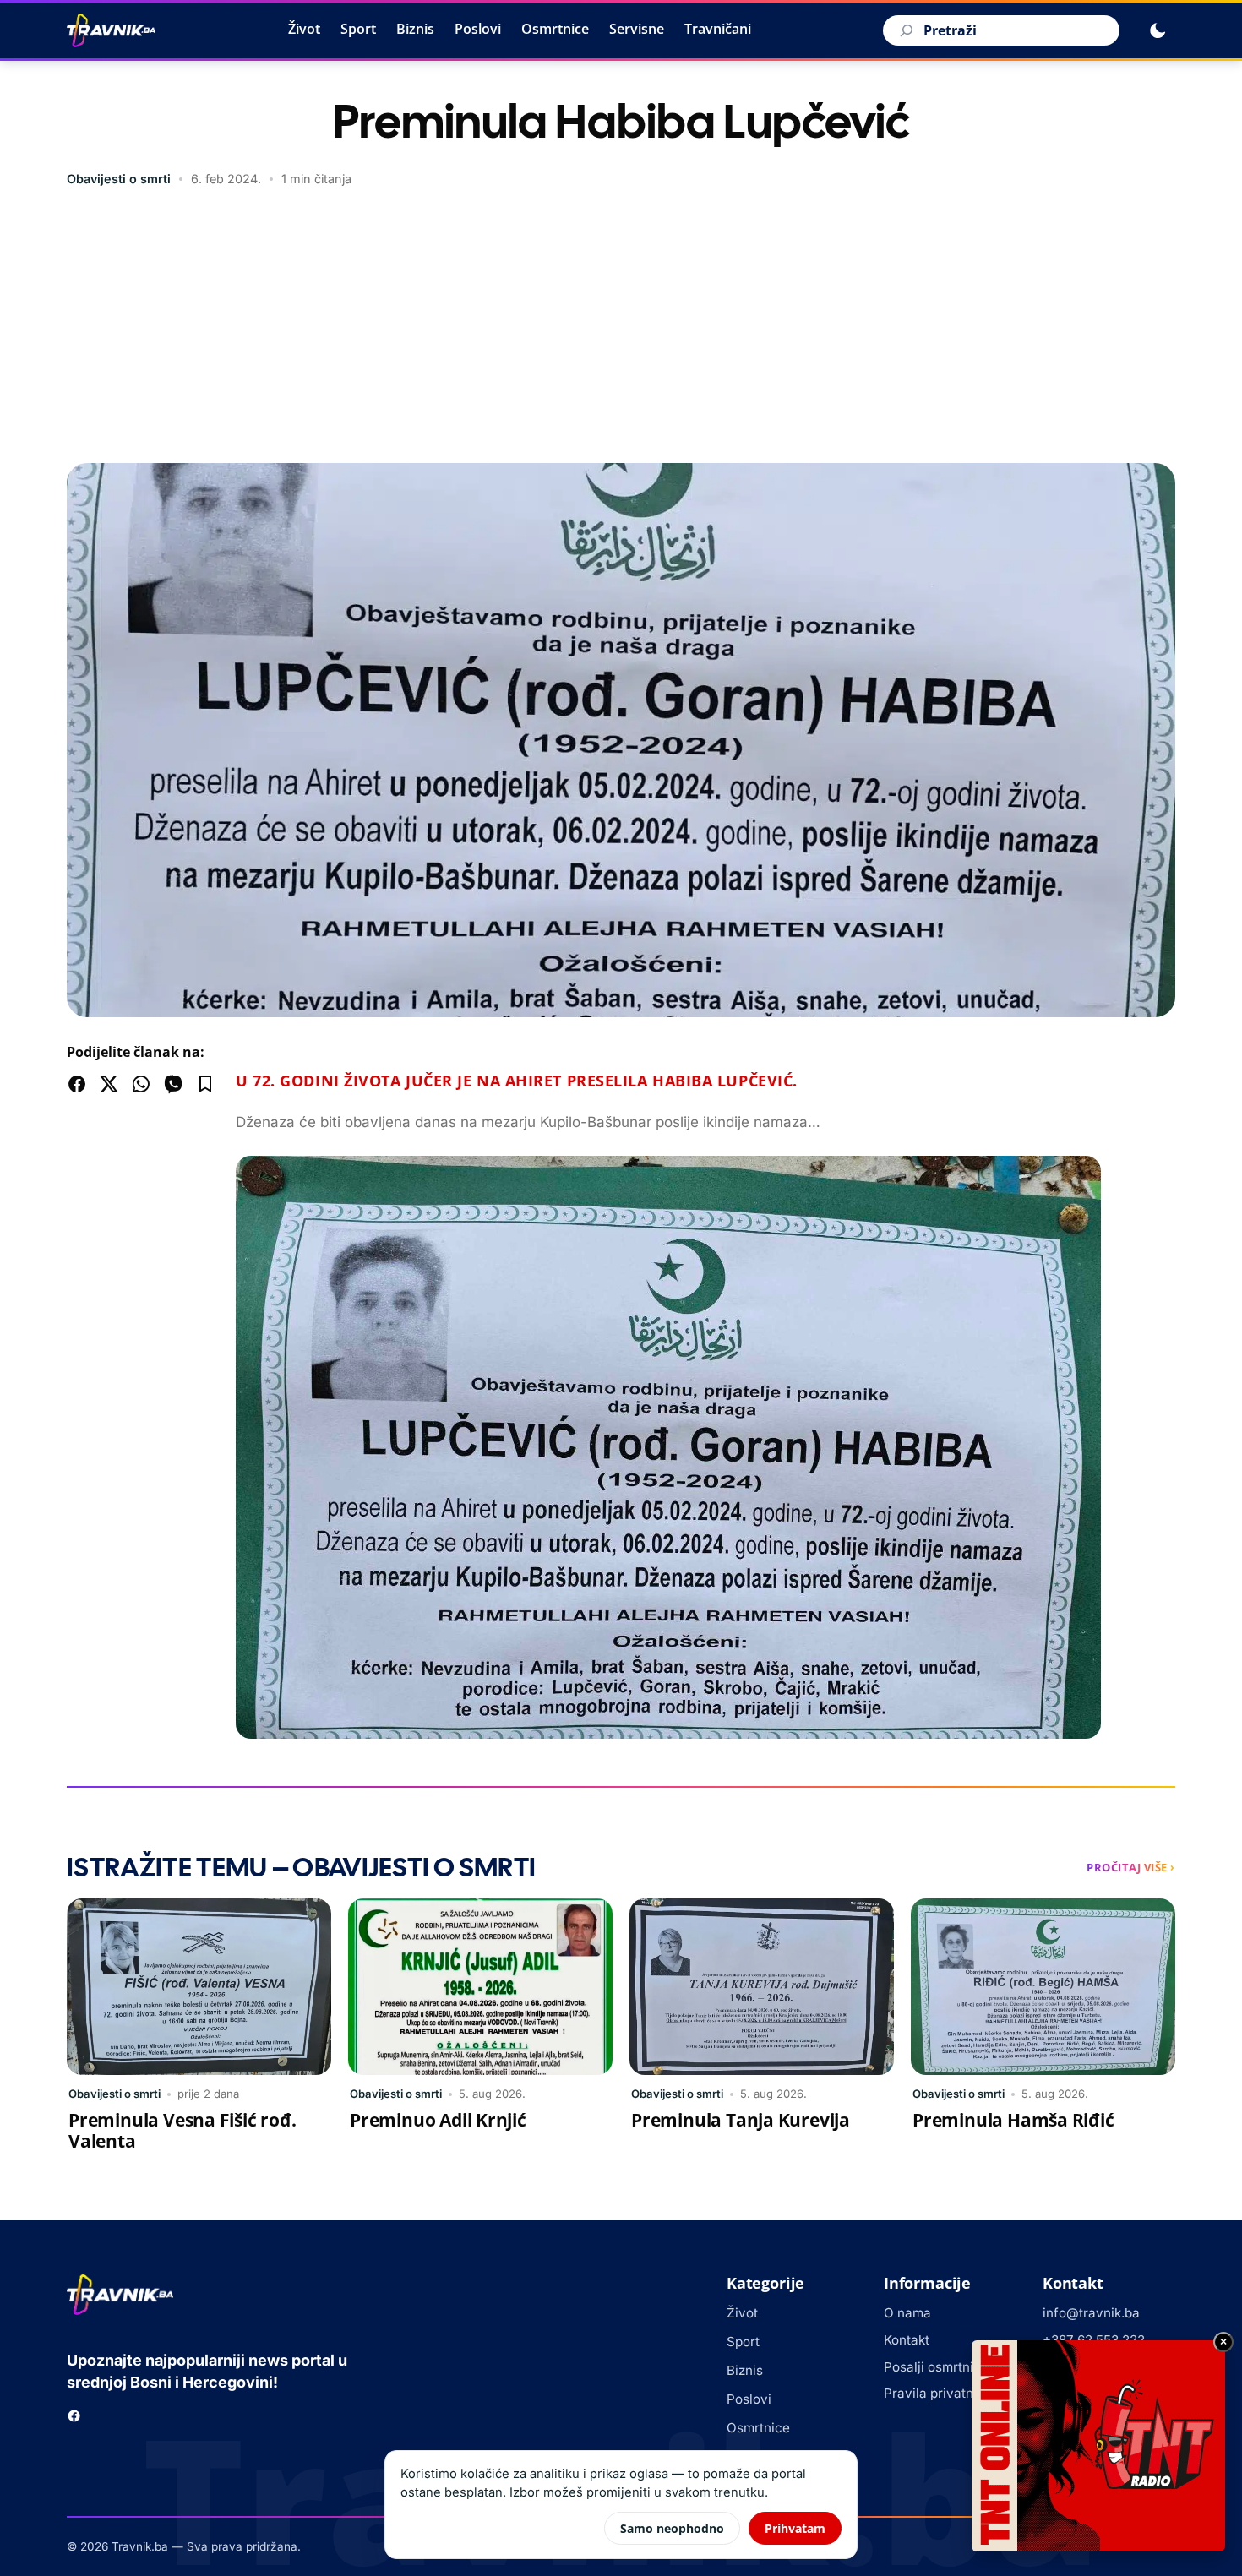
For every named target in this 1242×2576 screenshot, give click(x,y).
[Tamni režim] (1158, 30)
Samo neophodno (672, 2528)
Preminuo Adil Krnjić (438, 2120)
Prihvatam (795, 2528)
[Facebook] (74, 2416)
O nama (907, 2313)
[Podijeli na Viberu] (173, 1084)
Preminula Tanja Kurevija (741, 2120)
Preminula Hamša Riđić (1013, 2120)
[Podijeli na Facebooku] (77, 1084)
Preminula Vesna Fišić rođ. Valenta (182, 2130)
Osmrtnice (555, 29)
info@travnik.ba (1091, 2313)
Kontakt (907, 2340)
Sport (358, 29)
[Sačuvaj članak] (205, 1084)
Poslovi (478, 29)
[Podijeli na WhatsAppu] (141, 1084)
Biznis (415, 29)
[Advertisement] (621, 328)
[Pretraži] (904, 30)
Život (304, 29)
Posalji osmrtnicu (936, 2367)
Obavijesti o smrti (119, 179)
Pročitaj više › (1131, 1867)
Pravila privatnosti (940, 2393)
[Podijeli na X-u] (109, 1084)
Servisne (637, 29)
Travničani (718, 29)
